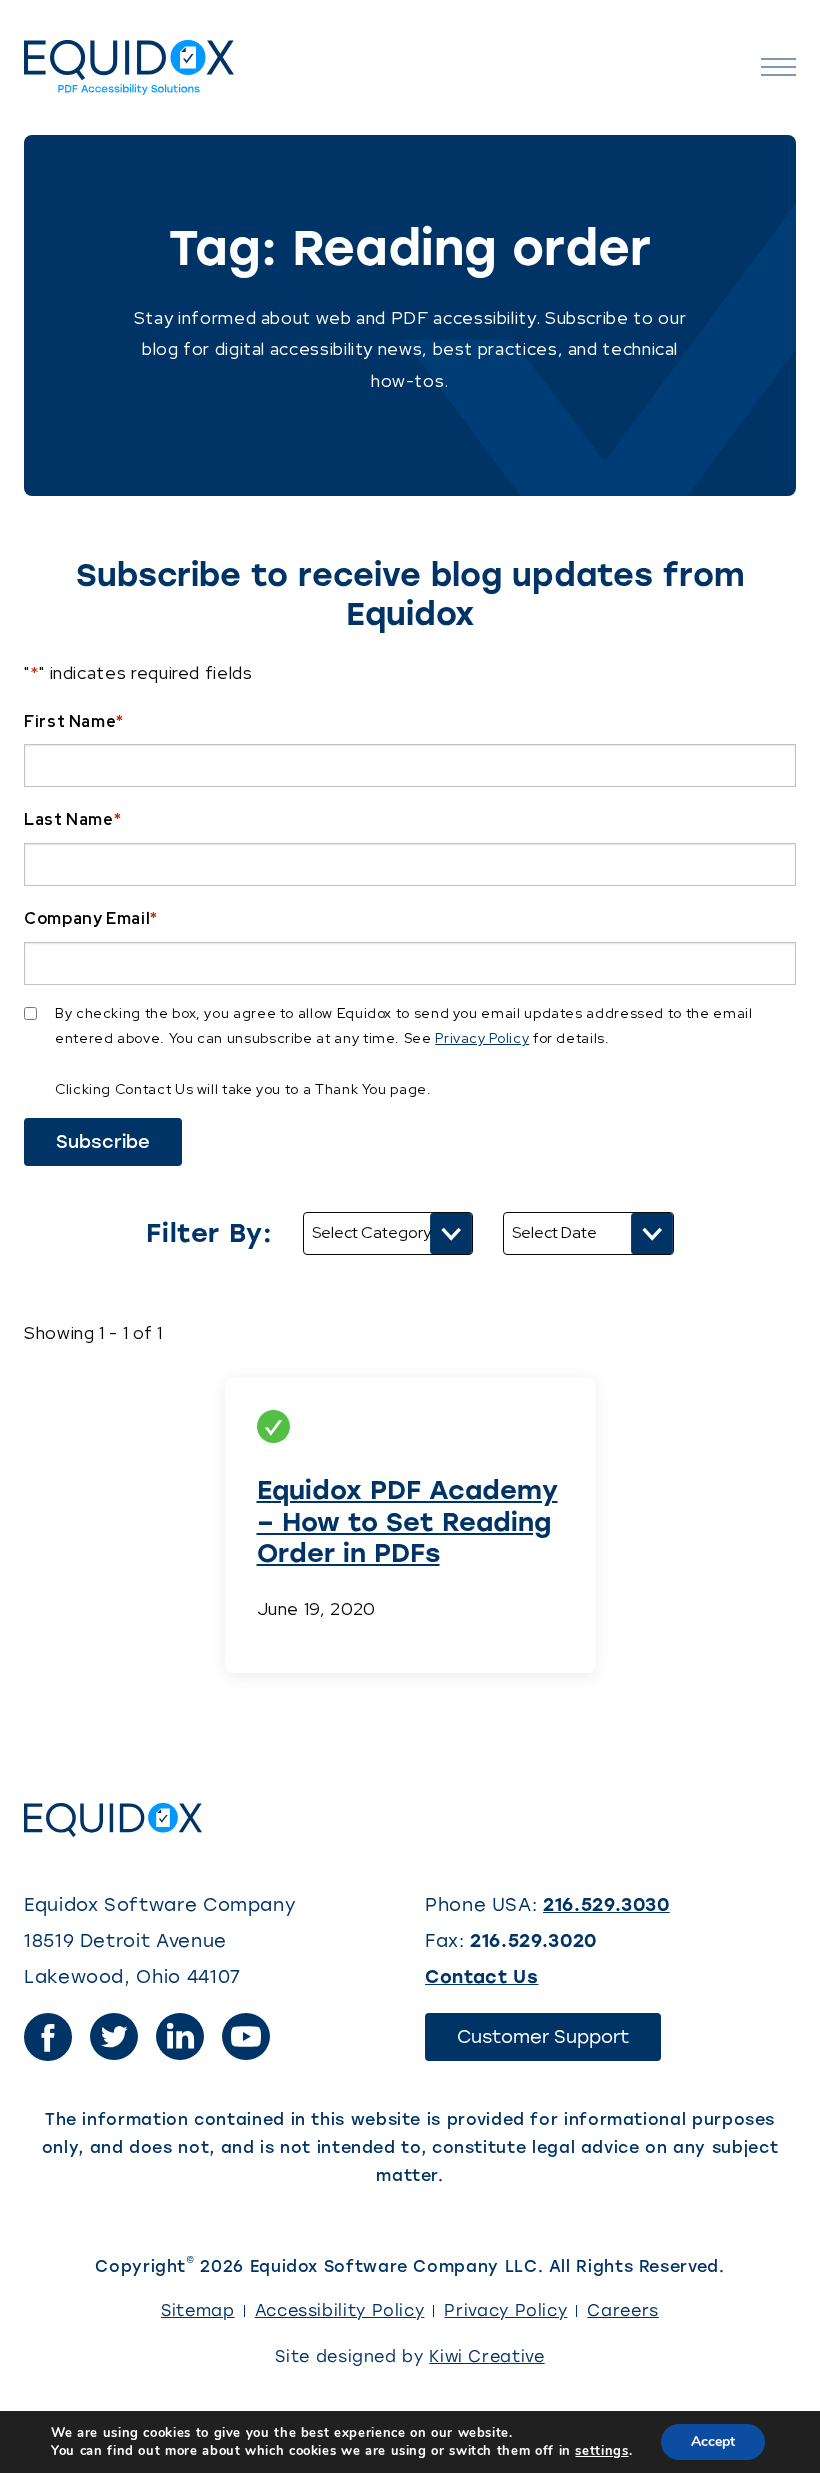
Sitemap (197, 2310)
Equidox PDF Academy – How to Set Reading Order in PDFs (407, 1521)
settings (601, 2451)
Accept (713, 2441)
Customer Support (559, 2043)
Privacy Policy (482, 1038)
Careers (622, 2310)
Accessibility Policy (340, 2310)
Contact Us (481, 1977)
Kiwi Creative (486, 2356)
